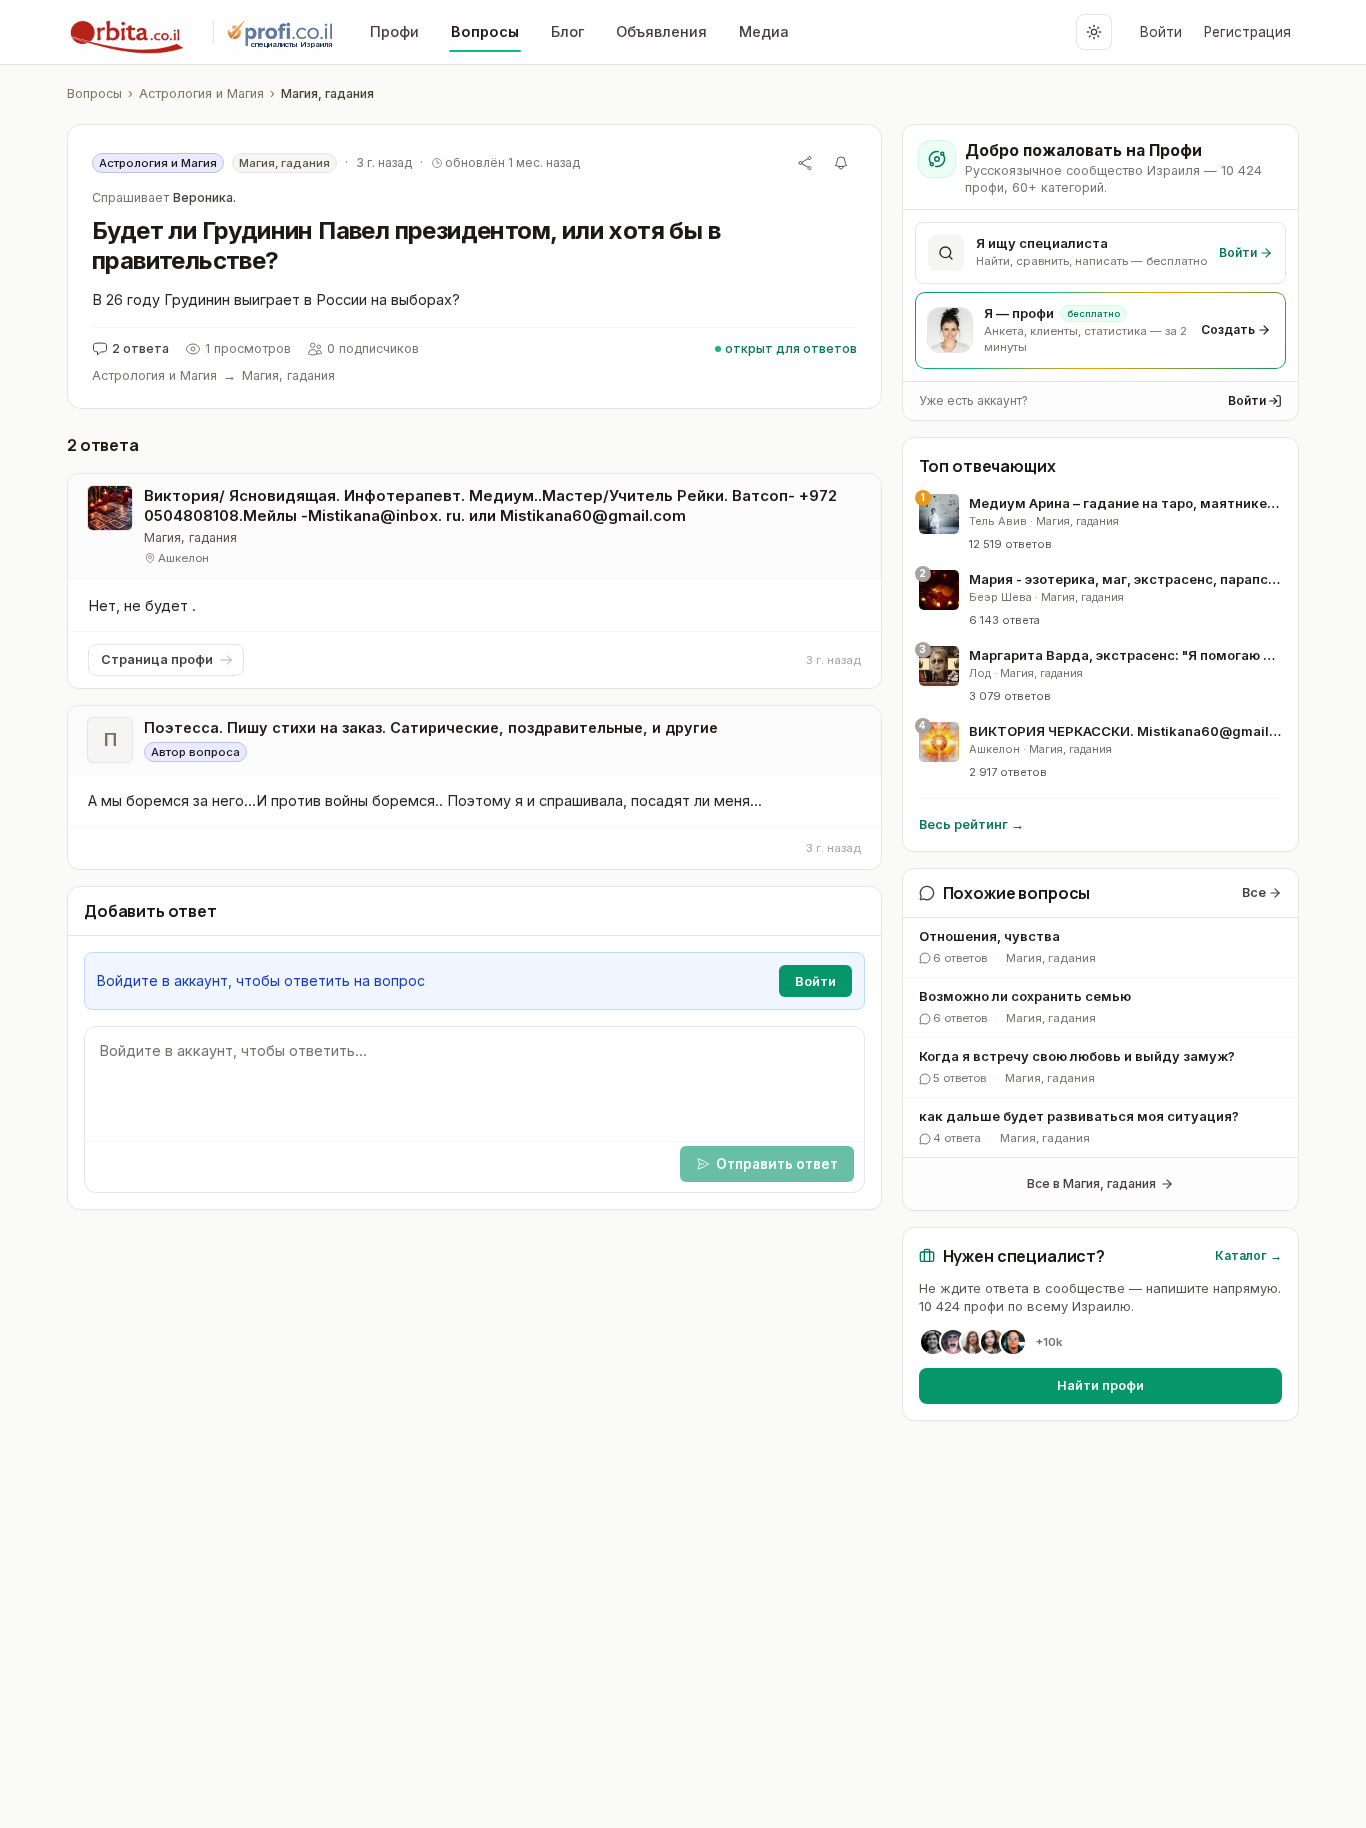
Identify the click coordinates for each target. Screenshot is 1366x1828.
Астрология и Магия (201, 93)
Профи (394, 31)
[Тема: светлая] (1094, 32)
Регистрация (1247, 32)
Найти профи (1100, 1385)
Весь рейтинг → (971, 824)
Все (1254, 892)
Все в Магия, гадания (1091, 1183)
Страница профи (157, 659)
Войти (1161, 32)
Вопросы (485, 31)
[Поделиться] (805, 163)
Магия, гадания (327, 93)
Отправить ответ (777, 1164)
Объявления (661, 31)
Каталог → (1248, 1255)
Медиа (764, 31)
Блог (567, 31)
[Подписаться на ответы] (841, 163)
